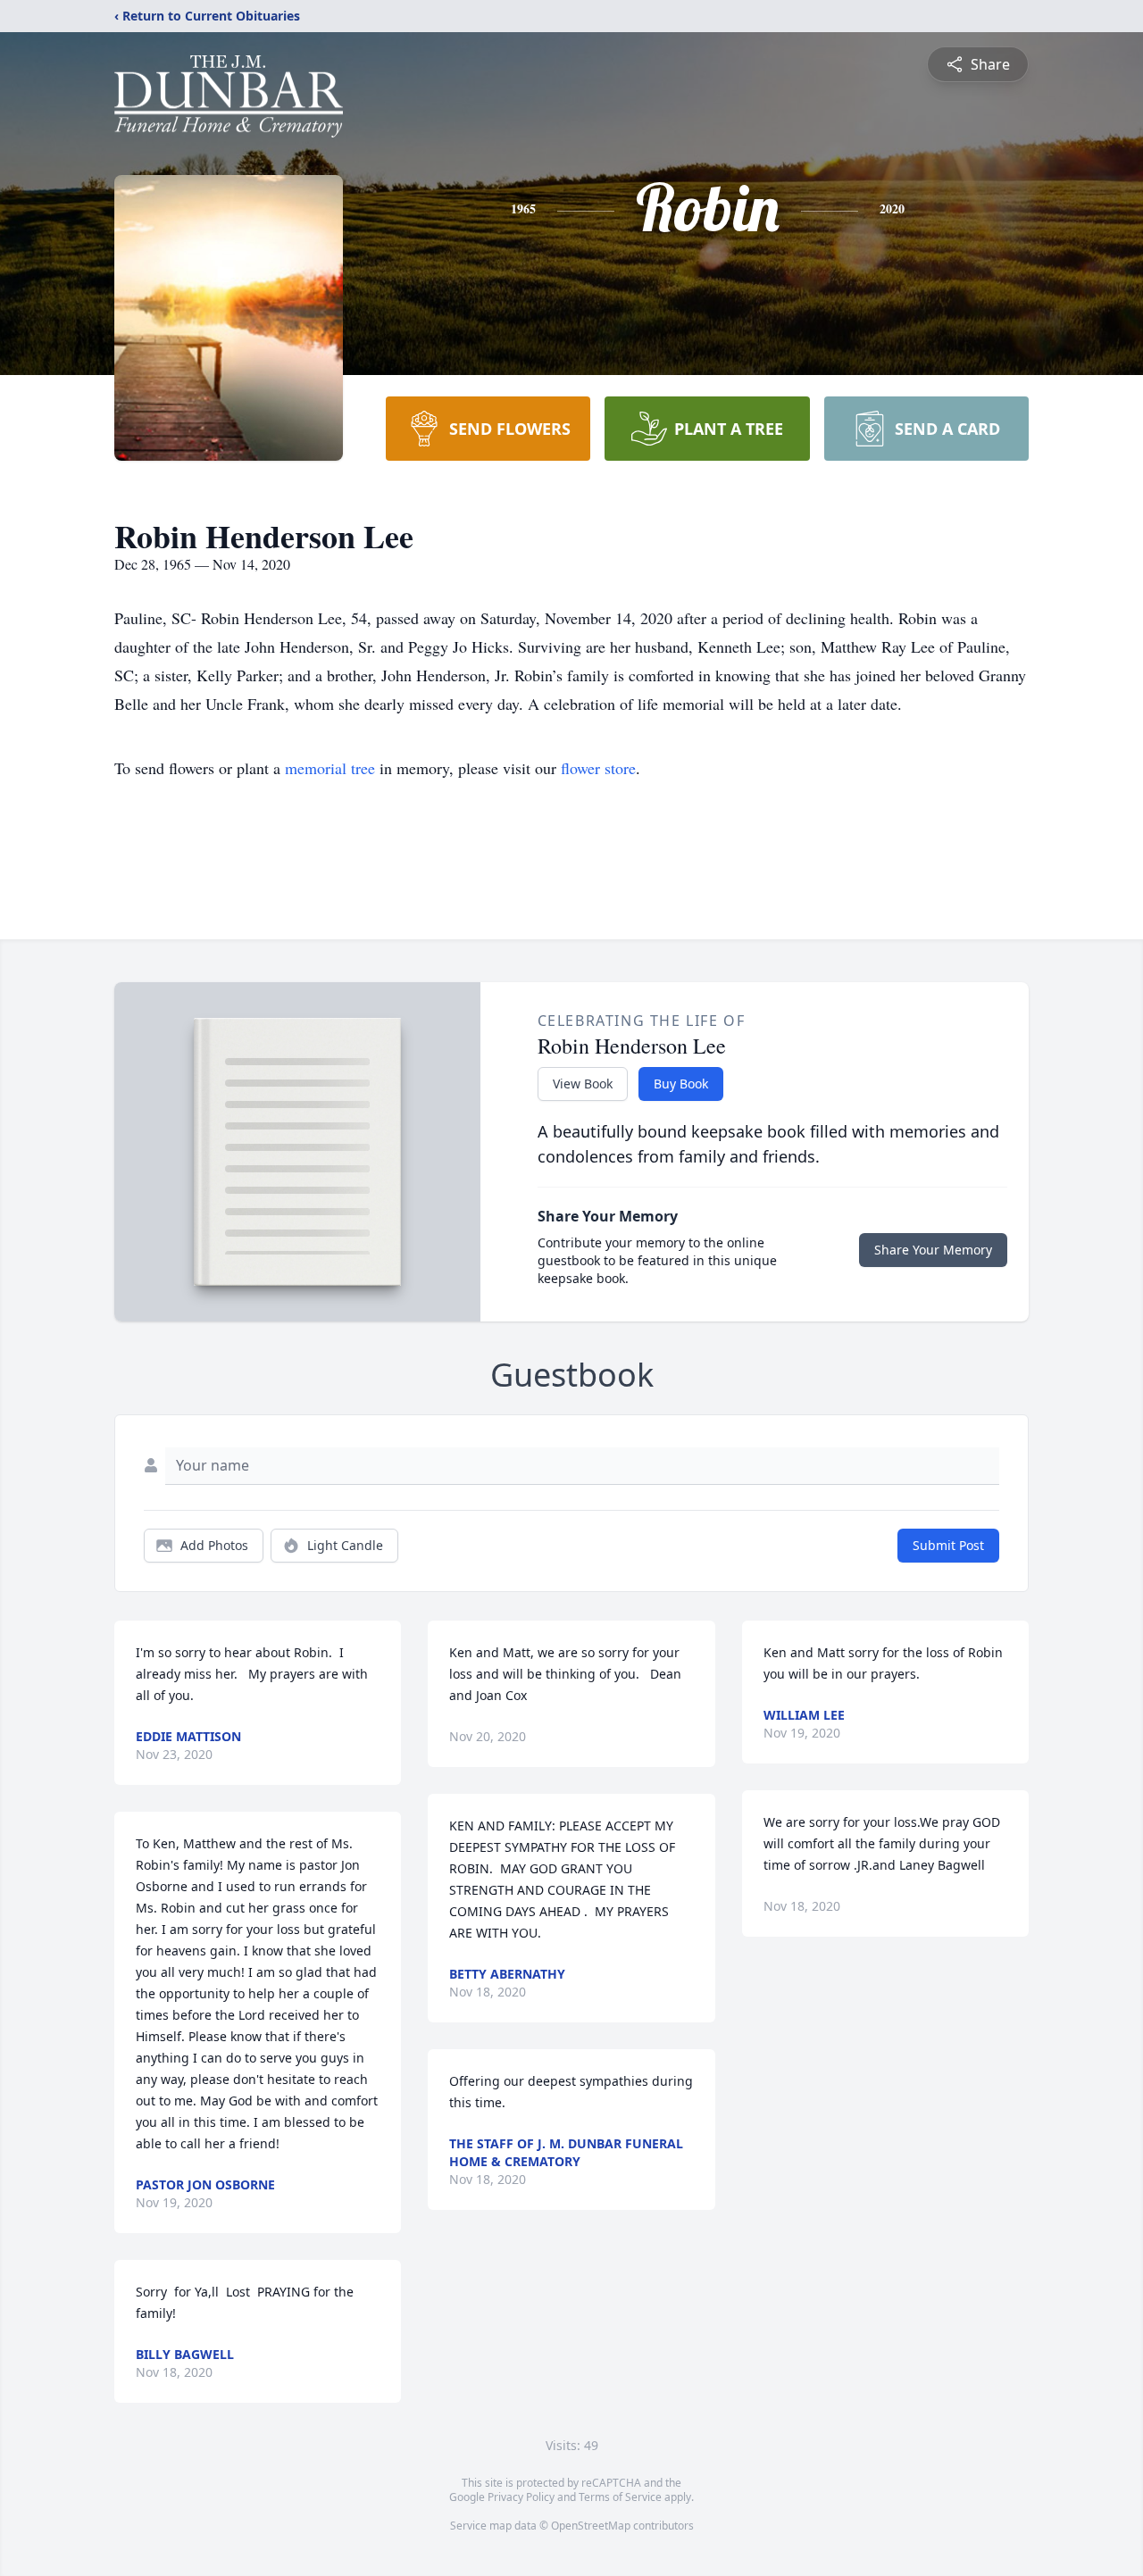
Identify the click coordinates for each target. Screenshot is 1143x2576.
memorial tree (330, 768)
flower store (598, 768)
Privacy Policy (521, 2497)
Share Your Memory (933, 1250)
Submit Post (948, 1545)
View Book (583, 1084)
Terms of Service (620, 2497)
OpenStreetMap (591, 2526)
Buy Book (681, 1084)
